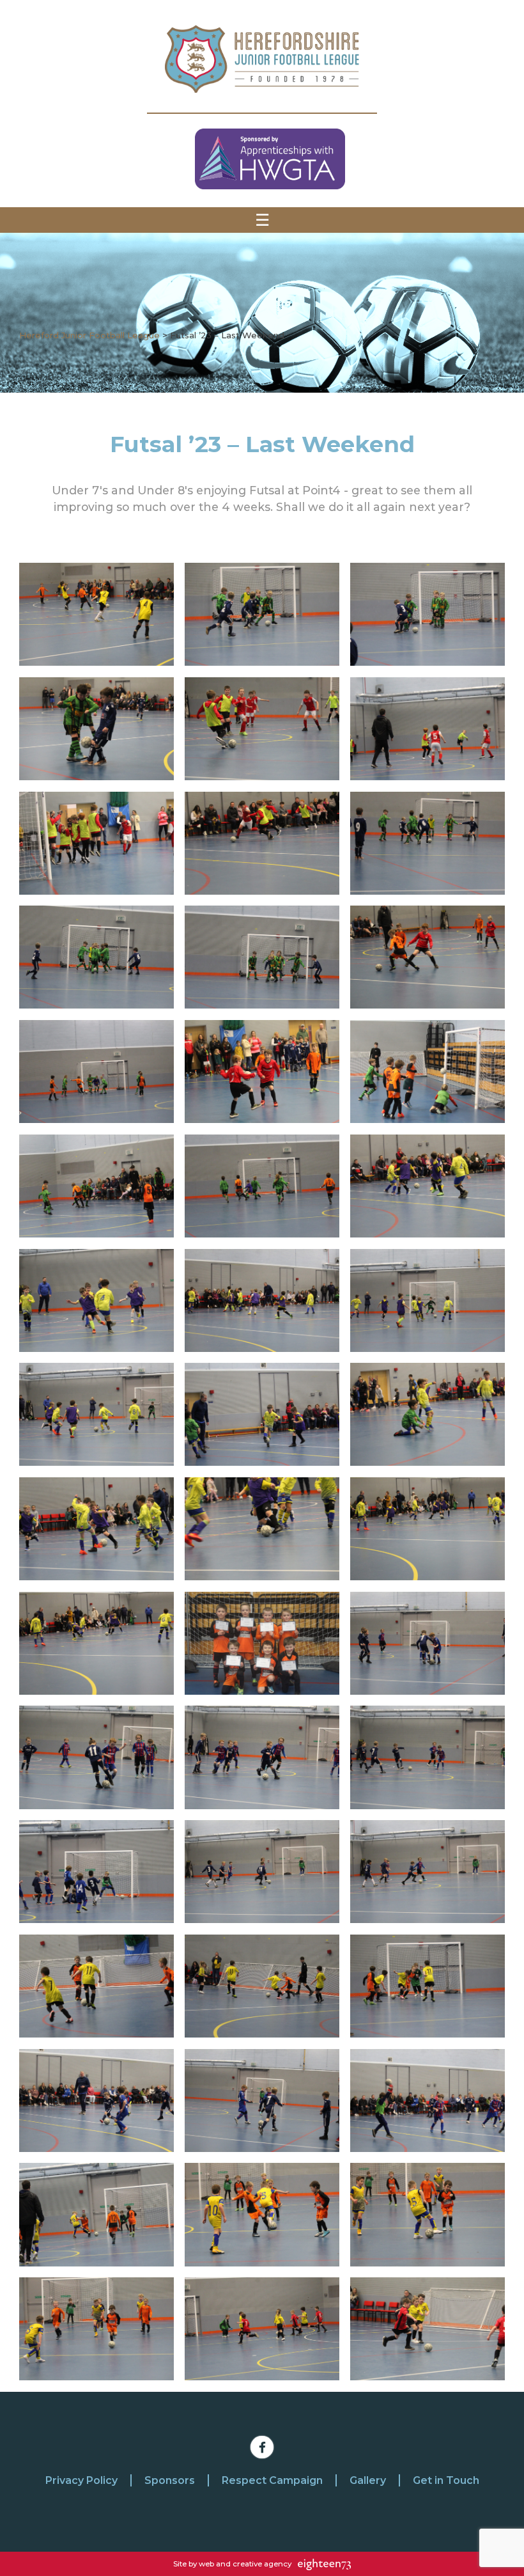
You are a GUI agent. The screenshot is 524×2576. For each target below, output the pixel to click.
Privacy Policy (81, 2480)
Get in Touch (446, 2480)
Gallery (368, 2480)
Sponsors (170, 2480)
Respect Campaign (272, 2480)
